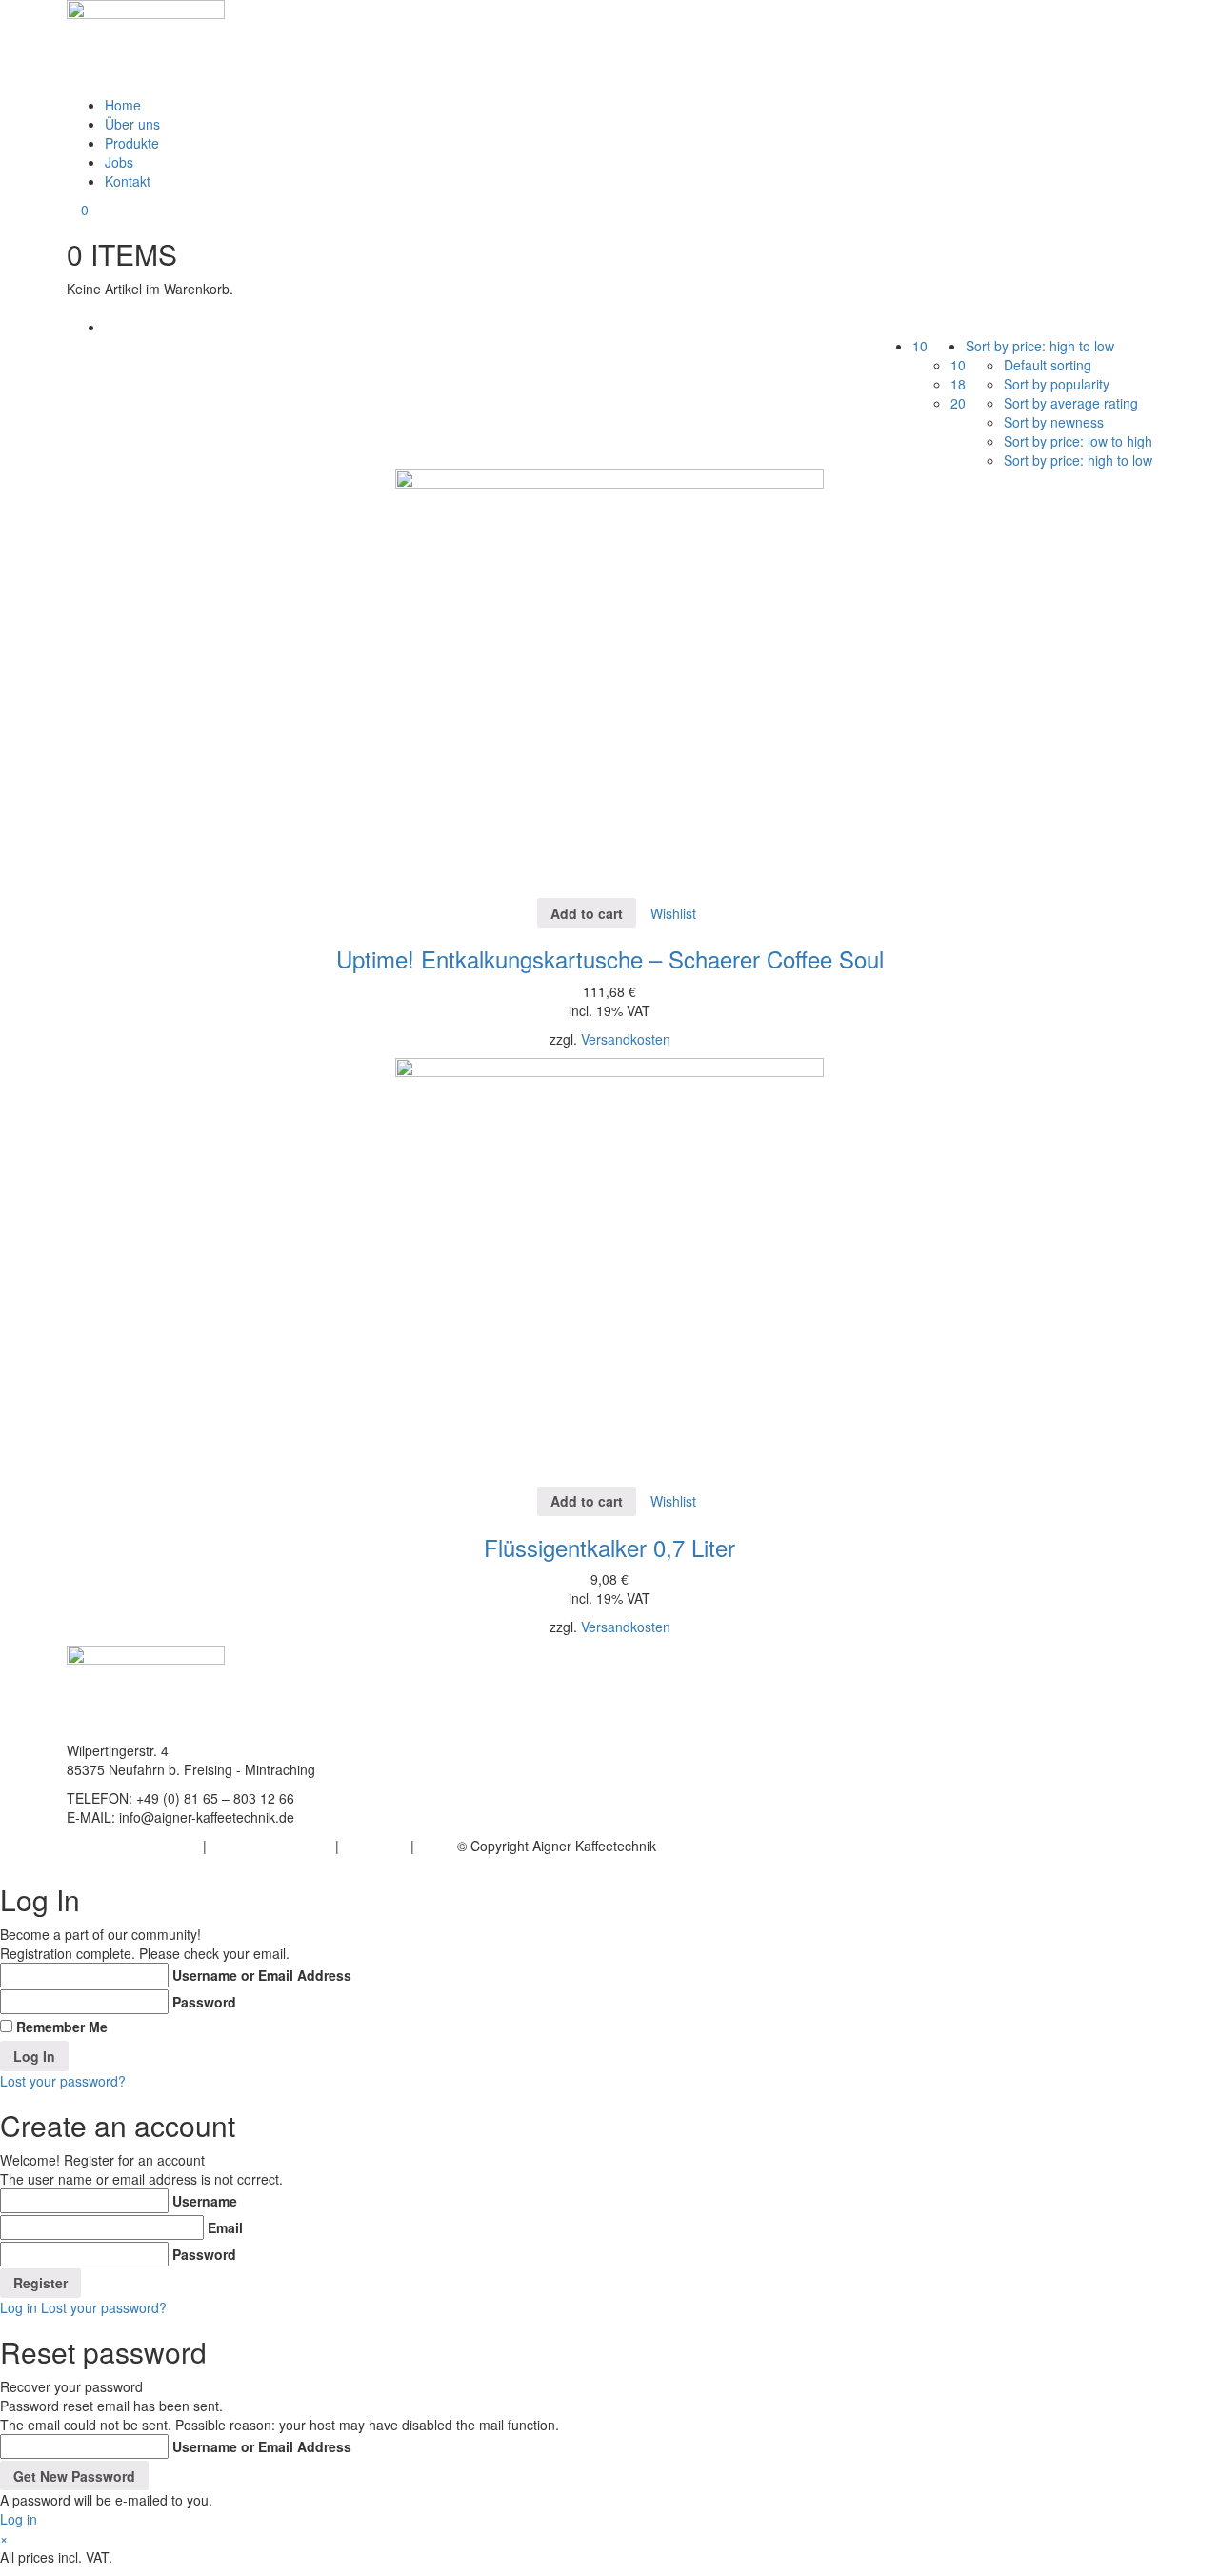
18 (958, 384)
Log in (19, 2307)
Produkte (132, 143)
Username (205, 2201)
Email (225, 2227)
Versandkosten (626, 1039)
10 (958, 365)
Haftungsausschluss (271, 1846)
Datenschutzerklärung (133, 1846)
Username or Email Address (262, 1975)
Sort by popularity (1057, 384)
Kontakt (128, 181)
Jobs (119, 162)
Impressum (377, 1846)
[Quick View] (528, 913)
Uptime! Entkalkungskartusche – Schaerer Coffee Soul (610, 959)
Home (123, 105)
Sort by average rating (1071, 403)
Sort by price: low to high (1078, 441)
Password (204, 2002)
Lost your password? (63, 2081)
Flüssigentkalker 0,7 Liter (609, 1547)
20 (958, 403)
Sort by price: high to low (1078, 460)
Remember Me (62, 2027)
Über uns (132, 124)
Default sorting (1048, 365)
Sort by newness (1054, 422)
